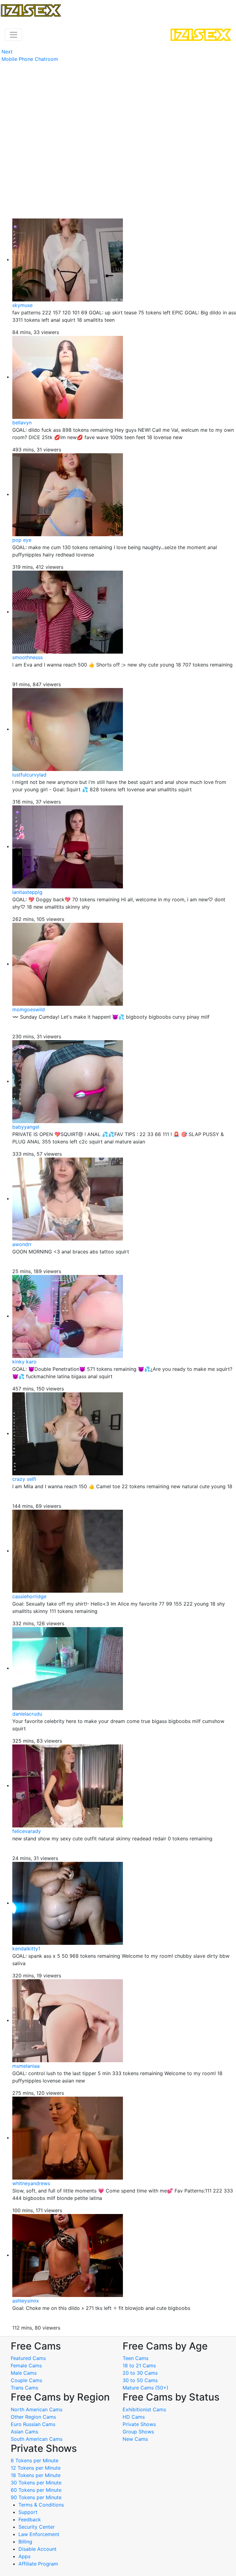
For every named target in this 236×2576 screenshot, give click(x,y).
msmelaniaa (26, 2066)
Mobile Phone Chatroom (30, 59)
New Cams (135, 2439)
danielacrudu (27, 1714)
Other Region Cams (33, 2417)
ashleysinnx (26, 2301)
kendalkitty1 (26, 1949)
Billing (25, 2542)
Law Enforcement (39, 2534)
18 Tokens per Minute (36, 2475)
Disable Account (37, 2549)
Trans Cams (24, 2388)
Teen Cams (136, 2358)
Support (28, 2512)
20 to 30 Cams (140, 2373)
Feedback (30, 2519)
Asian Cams (24, 2432)
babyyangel (26, 1127)
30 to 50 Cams (140, 2380)
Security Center (37, 2527)
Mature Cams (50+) (146, 2388)
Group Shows (138, 2432)
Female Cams (26, 2366)
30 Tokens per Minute (36, 2483)
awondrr (22, 1244)
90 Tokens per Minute (36, 2497)
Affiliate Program (39, 2564)
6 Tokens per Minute (35, 2460)
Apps (24, 2556)
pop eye (22, 540)
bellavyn (22, 423)
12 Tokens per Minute (36, 2468)
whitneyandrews (31, 2183)
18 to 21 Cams (139, 2366)
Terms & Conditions (41, 2505)
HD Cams (134, 2417)
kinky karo (24, 1362)
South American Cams (37, 2439)
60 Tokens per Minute (36, 2490)
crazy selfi (24, 1479)
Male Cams (24, 2373)
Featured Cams (28, 2358)
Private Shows (139, 2424)
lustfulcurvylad (29, 775)
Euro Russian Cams (33, 2424)
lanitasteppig (27, 892)
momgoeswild (29, 1009)
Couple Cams (26, 2380)
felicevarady (27, 1831)
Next (7, 52)
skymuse (22, 305)
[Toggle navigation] (14, 35)
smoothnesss (28, 657)
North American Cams (37, 2409)
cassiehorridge (29, 1596)
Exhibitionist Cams (144, 2409)
